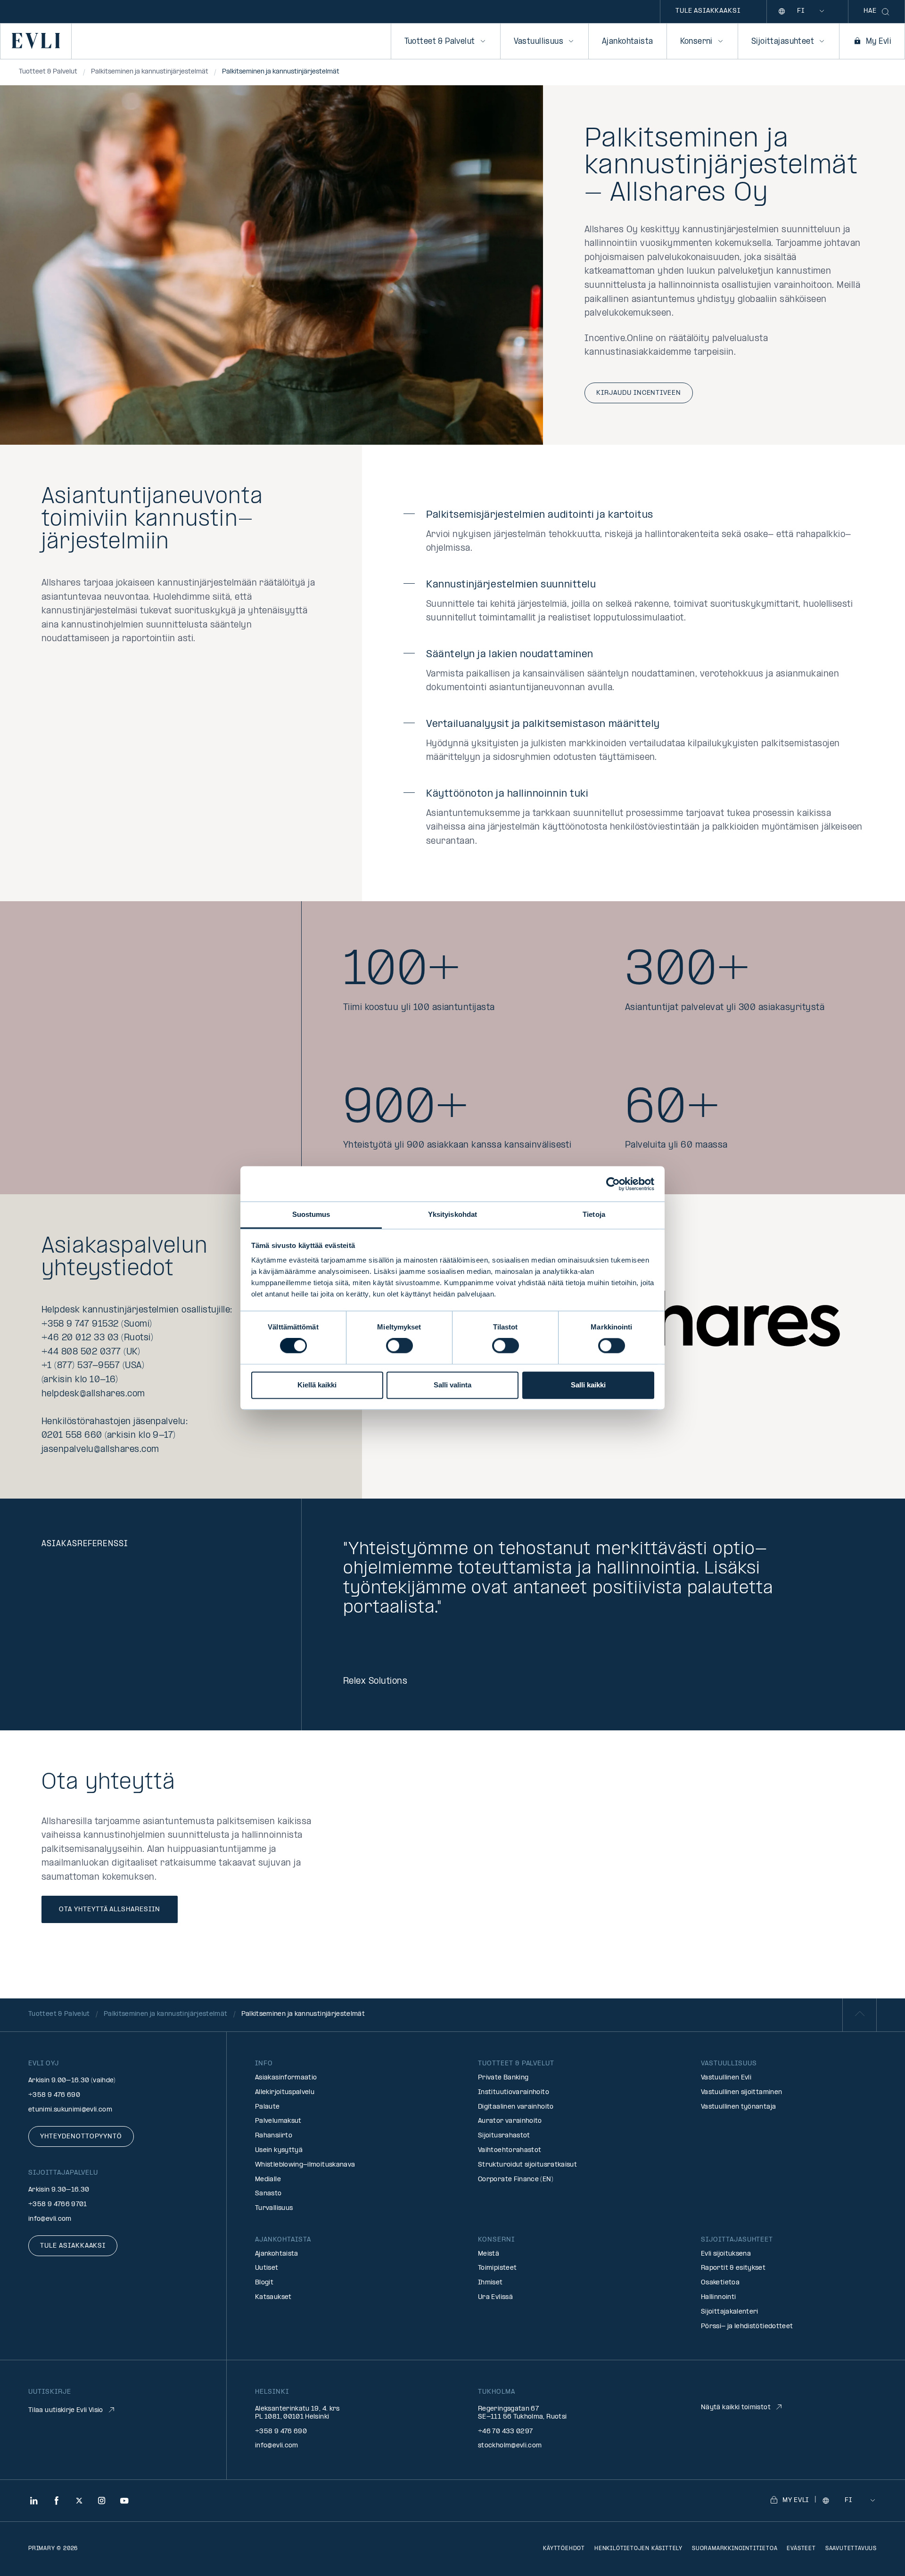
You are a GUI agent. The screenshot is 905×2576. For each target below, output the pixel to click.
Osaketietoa (720, 2283)
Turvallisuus (274, 2208)
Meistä (489, 2254)
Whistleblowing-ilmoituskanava (305, 2165)
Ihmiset (490, 2283)
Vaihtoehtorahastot (510, 2150)
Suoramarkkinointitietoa (735, 2549)
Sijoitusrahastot (504, 2136)
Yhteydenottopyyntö (81, 2137)
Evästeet (801, 2549)
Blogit (264, 2283)
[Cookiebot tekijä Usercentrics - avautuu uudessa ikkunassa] (613, 1184)
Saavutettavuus (851, 2549)
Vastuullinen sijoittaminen (741, 2092)
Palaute (267, 2107)
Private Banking (503, 2078)
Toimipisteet (497, 2268)
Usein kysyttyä (279, 2150)
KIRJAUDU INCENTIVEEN (639, 393)
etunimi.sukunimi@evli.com (70, 2110)
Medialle (268, 2180)
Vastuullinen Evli (726, 2078)
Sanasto (268, 2194)
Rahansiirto (274, 2136)
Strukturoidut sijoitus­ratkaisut (527, 2165)
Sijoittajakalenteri (730, 2312)
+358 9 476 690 (54, 2095)
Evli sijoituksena (726, 2254)
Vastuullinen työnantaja (738, 2107)
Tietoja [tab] (594, 1214)
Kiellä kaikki (317, 1385)
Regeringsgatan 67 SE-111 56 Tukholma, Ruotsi (522, 2413)
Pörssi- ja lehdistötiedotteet (747, 2327)
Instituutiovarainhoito (514, 2092)
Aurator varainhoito (510, 2121)
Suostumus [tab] (311, 1214)
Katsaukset (273, 2297)
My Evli (879, 42)
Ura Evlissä (495, 2297)
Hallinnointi (718, 2297)
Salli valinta (452, 1385)
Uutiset (267, 2268)
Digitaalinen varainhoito (516, 2107)
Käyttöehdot (564, 2549)
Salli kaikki (588, 1385)
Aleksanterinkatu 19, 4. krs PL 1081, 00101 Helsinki (297, 2413)
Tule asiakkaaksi (708, 11)
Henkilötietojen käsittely (638, 2549)
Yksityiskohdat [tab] (452, 1214)
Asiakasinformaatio (286, 2078)
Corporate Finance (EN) (516, 2180)
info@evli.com (50, 2219)
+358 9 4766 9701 (58, 2205)
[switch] (399, 1346)
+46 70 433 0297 (505, 2432)
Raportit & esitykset (733, 2268)
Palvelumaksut (278, 2121)
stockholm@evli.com (510, 2446)
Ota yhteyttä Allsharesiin (110, 1910)
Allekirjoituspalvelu (285, 2092)
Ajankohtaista (627, 42)
